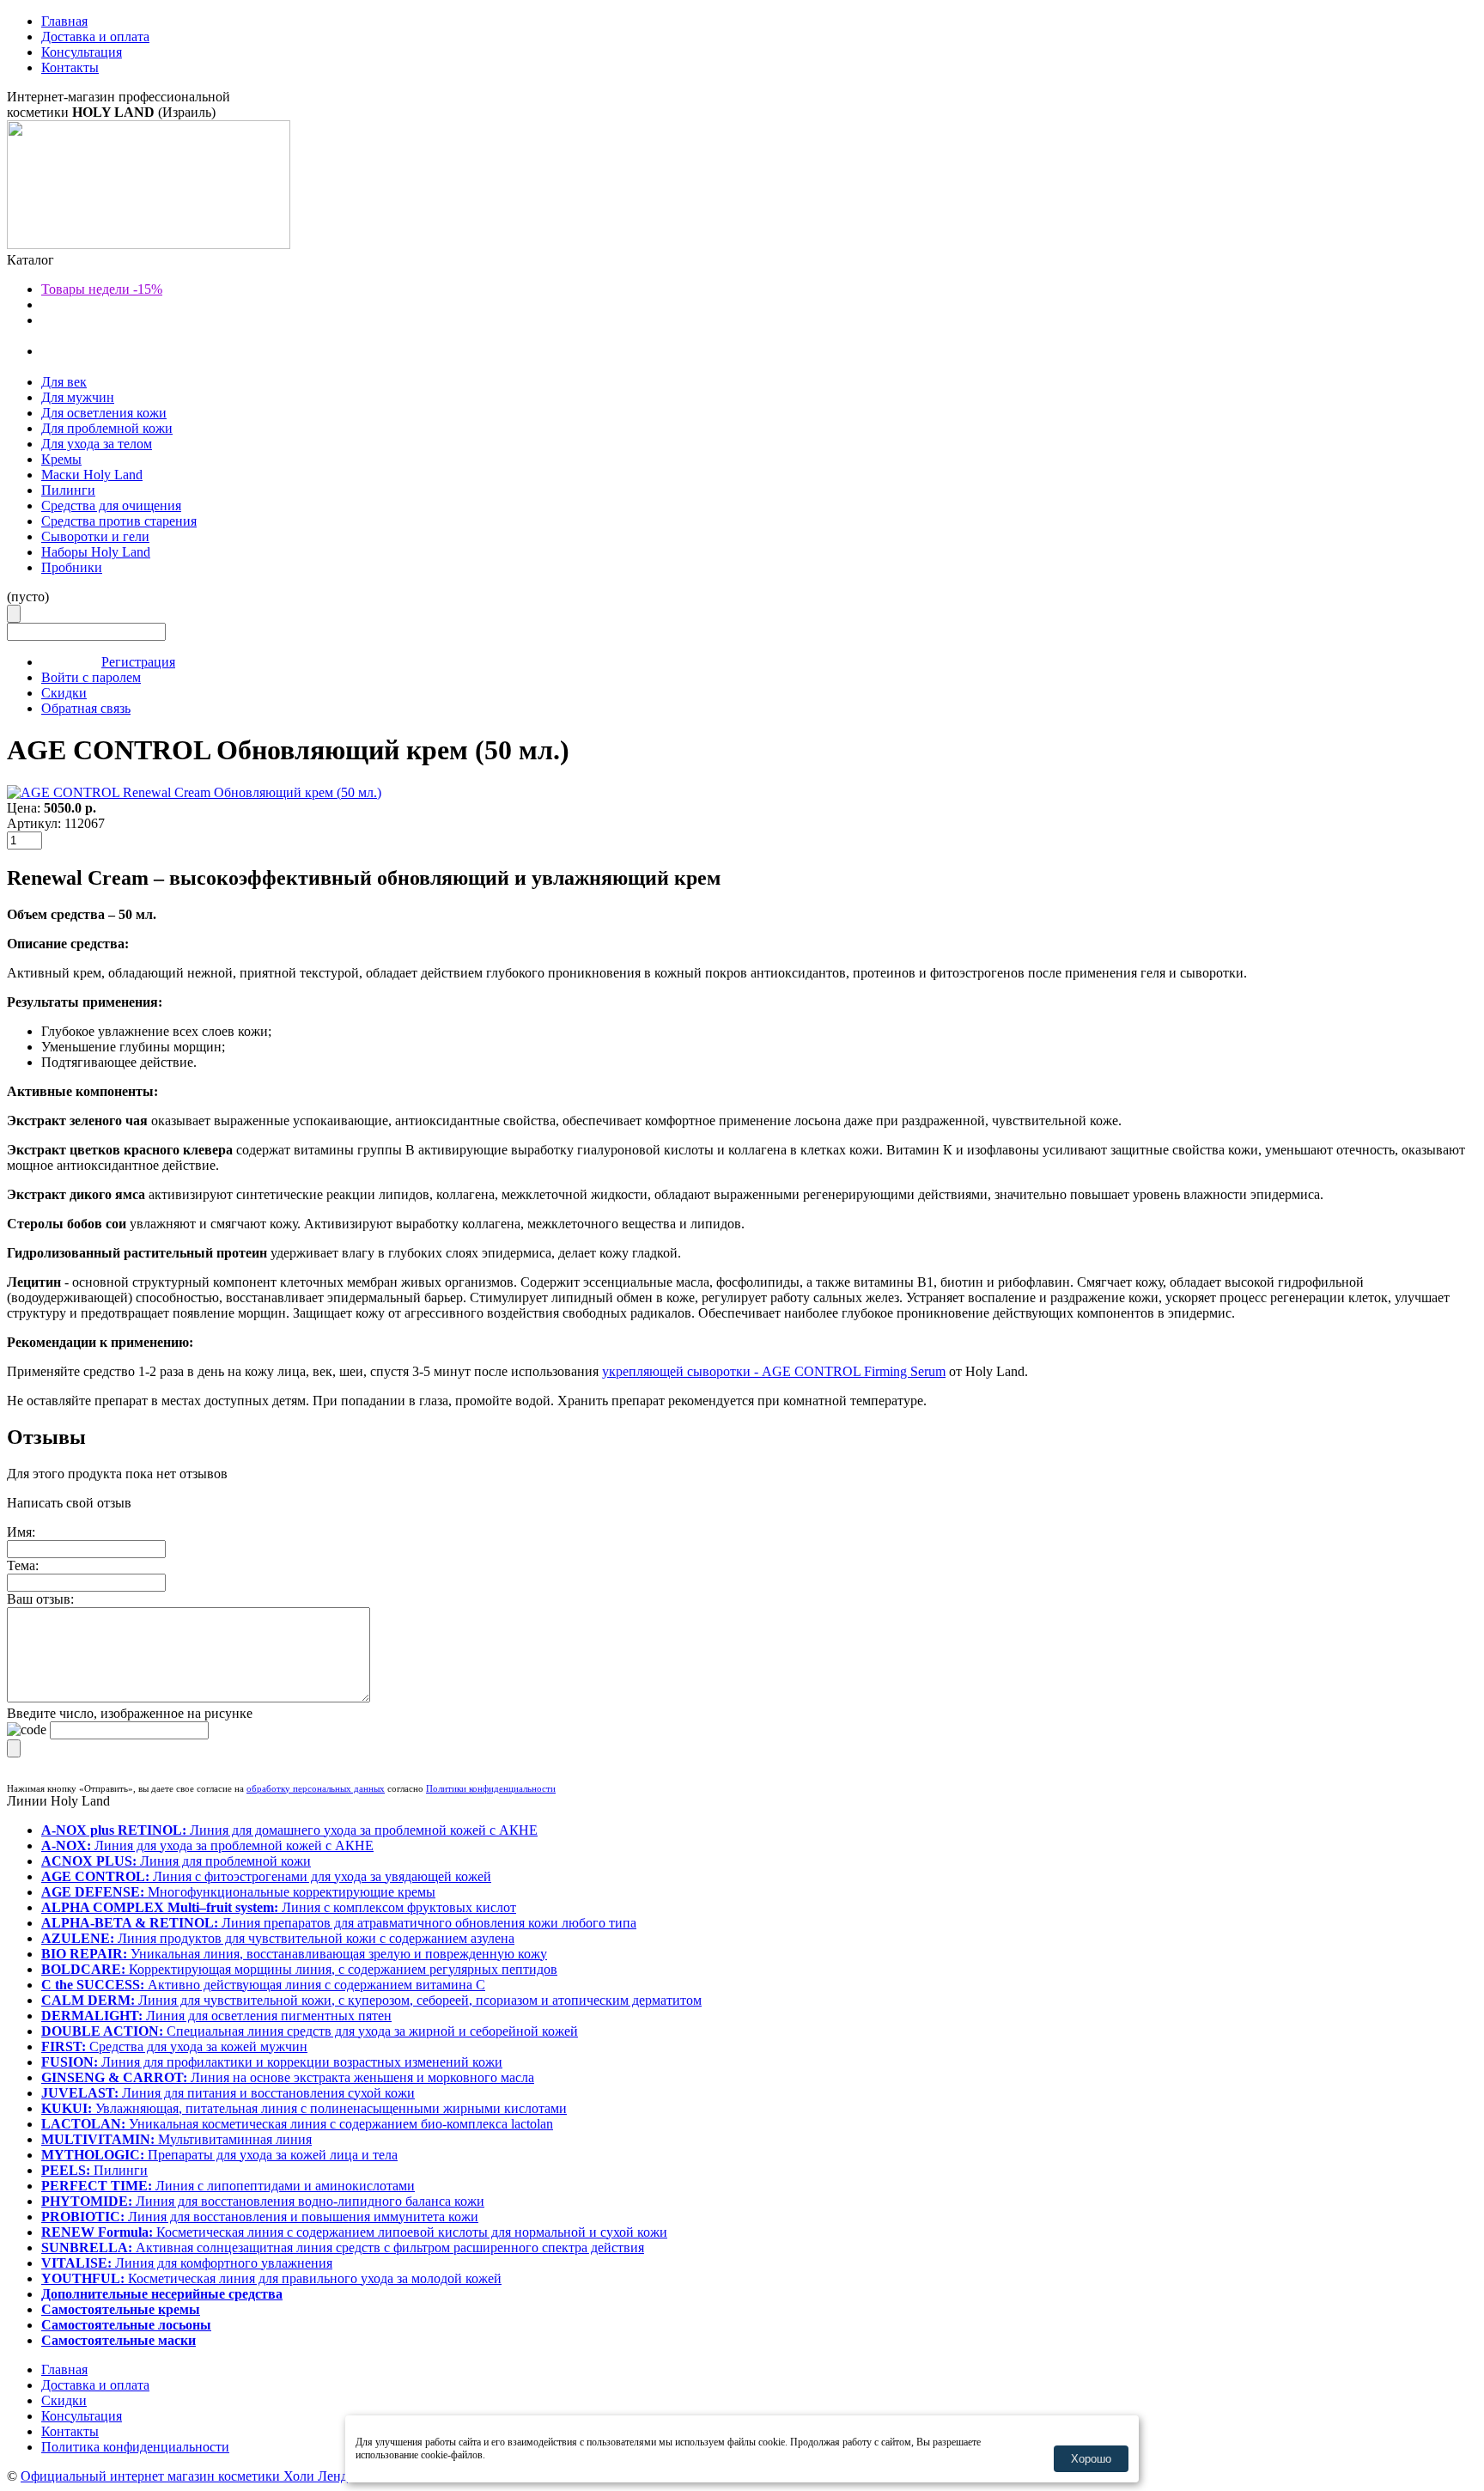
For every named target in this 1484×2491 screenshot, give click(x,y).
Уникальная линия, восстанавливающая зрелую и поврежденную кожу (294, 1954)
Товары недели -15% (102, 289)
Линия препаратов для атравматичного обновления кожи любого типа (339, 1923)
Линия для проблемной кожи (176, 1861)
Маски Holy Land (92, 475)
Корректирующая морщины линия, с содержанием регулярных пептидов (299, 1969)
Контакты (70, 67)
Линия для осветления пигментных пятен (216, 2016)
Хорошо (1091, 2459)
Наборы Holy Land (96, 552)
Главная (64, 21)
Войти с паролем (91, 677)
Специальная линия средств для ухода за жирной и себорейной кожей (310, 2031)
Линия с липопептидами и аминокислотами (228, 2186)
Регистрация (138, 662)
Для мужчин (78, 397)
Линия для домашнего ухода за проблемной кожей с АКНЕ (289, 1830)
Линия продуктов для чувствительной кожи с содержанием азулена (278, 1938)
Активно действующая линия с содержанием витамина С (263, 1985)
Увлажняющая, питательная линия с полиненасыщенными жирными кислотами (304, 2108)
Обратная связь (86, 708)
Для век (64, 382)
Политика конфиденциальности (135, 2447)
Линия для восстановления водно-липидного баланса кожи (263, 2201)
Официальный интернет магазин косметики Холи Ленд (184, 2476)
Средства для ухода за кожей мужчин (174, 2046)
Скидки (64, 693)
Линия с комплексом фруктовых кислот (279, 1907)
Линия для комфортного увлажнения (187, 2263)
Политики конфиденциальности (491, 1788)
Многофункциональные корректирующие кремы (238, 1892)
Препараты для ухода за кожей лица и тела (219, 2155)
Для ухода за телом (97, 444)
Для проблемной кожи (107, 428)
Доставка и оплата (95, 37)
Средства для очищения (111, 506)
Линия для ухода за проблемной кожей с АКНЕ (207, 1845)
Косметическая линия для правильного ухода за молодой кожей (271, 2278)
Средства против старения (119, 521)
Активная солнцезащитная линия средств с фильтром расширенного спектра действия (343, 2247)
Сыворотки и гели (95, 536)
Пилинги (68, 490)
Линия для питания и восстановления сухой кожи (228, 2093)
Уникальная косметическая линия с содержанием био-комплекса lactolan (297, 2124)
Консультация (82, 52)
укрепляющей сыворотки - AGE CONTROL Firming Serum (774, 1371)
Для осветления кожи (104, 413)
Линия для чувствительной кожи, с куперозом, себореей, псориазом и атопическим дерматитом (371, 2000)
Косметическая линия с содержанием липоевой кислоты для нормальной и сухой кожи (354, 2232)
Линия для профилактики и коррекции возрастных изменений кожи (272, 2062)
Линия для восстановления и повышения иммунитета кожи (260, 2217)
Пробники (72, 567)
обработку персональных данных (316, 1788)
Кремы (61, 459)
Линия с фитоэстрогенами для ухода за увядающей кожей (266, 1876)
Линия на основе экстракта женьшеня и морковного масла (288, 2077)
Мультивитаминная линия (176, 2139)
